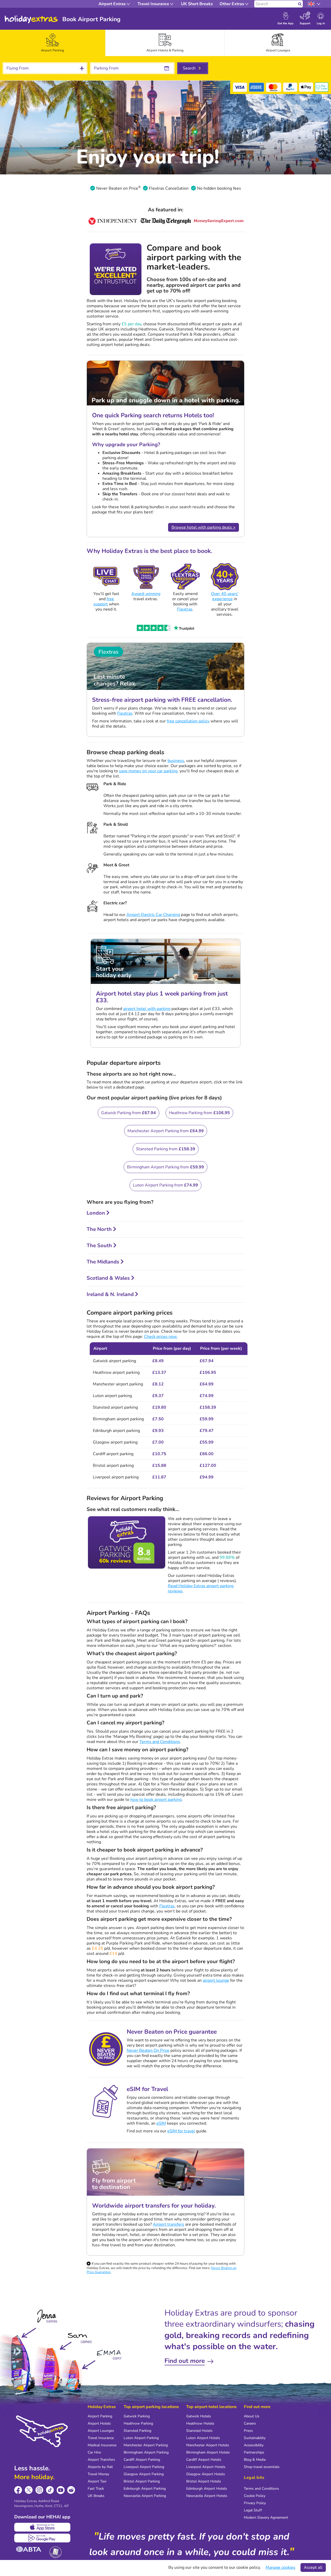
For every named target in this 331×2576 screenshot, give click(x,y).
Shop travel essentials (262, 2467)
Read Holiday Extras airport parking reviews (201, 1588)
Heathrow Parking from (199, 1113)
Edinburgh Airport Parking (145, 2489)
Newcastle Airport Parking (145, 2496)
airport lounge (216, 1980)
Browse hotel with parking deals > (204, 527)
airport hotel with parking (147, 1009)
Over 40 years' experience (225, 596)
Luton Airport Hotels (203, 2438)
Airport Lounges (101, 2431)
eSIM (161, 2123)
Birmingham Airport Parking (146, 2452)
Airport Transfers (101, 2460)
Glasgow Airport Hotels (206, 2474)
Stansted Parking (137, 2431)
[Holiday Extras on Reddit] (71, 2490)
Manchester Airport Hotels (208, 2445)
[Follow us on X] (29, 2490)
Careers (250, 2423)
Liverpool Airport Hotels (206, 2467)
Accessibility (254, 2445)
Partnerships (254, 2452)
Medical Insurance (102, 2445)
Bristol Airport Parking (142, 2481)
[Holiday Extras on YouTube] (61, 2490)
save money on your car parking (148, 771)
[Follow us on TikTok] (50, 2490)
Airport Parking (100, 2416)
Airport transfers (168, 2224)
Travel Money (98, 2474)
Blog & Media (255, 2460)
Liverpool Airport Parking (144, 2467)
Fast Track (96, 2489)
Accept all (313, 2567)
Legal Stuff (253, 2510)
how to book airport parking (156, 1800)
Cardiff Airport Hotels (204, 2460)
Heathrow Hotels (200, 2423)
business (176, 761)
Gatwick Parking (137, 2416)
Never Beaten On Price (148, 2050)
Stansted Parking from (166, 1149)
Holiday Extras (31, 19)
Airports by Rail (100, 2467)
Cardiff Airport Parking (142, 2460)
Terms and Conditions (160, 1742)
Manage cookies (280, 2567)
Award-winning (146, 594)
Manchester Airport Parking (146, 2445)
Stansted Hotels (199, 2431)
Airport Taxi (97, 2481)
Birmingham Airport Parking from (165, 1167)
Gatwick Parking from (129, 1113)
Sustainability (255, 2438)
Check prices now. (161, 1337)
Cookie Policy (255, 2496)
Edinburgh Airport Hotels (207, 2489)
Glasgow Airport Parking (144, 2474)
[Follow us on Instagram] (39, 2490)
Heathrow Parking (138, 2423)
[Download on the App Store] (42, 2527)
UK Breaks (96, 2496)
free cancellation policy (188, 721)
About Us (252, 2416)
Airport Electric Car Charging (153, 915)
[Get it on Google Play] (42, 2538)
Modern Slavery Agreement (266, 2517)
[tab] (53, 43)
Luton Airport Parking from (165, 1185)
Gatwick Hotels (199, 2416)
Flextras (185, 609)
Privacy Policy (255, 2503)
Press (248, 2431)
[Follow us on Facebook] (18, 2490)
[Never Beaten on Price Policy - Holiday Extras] (139, 188)
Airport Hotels (99, 2423)
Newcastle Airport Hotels (207, 2496)
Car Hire (94, 2452)
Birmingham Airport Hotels (208, 2452)
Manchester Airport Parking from (166, 1131)
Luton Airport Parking (141, 2438)
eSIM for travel (181, 2131)
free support (104, 601)
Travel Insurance (101, 2438)
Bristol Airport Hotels (204, 2481)
